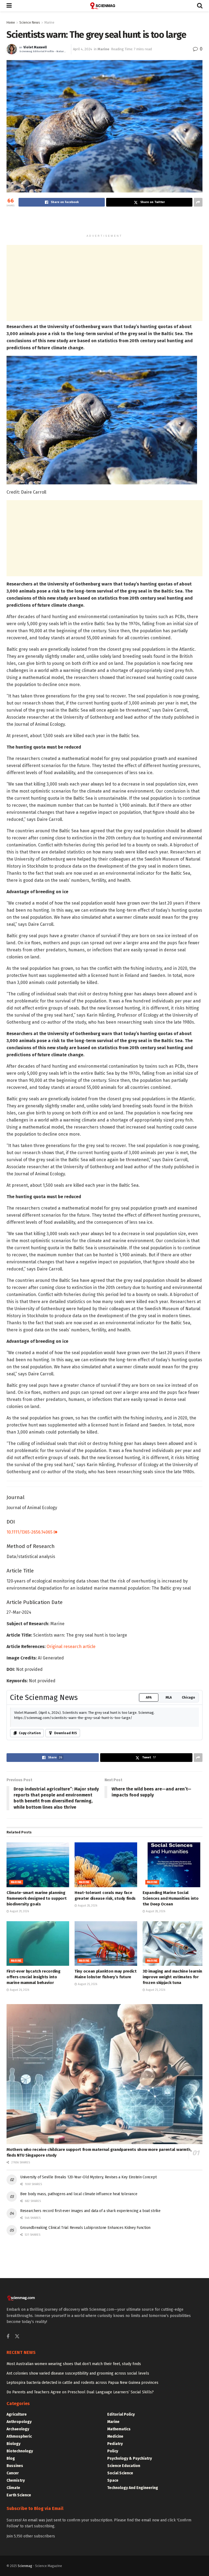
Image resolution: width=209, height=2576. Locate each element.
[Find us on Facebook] (8, 2337)
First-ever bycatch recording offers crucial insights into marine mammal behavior (33, 1977)
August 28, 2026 (87, 1906)
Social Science (120, 2473)
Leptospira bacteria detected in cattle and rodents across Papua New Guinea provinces (82, 2383)
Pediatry (115, 2444)
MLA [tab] (169, 1697)
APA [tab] (149, 1697)
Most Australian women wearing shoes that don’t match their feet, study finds (74, 2364)
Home (11, 23)
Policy (113, 2451)
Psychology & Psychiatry (130, 2458)
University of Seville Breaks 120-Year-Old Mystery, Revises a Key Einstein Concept (88, 2177)
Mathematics (119, 2429)
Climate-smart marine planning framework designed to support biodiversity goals (36, 1898)
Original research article (71, 1647)
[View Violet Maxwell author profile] (12, 49)
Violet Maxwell (35, 47)
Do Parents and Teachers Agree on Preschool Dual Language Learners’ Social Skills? (80, 2392)
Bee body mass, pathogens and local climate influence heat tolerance (79, 2194)
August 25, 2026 (87, 1984)
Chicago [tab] (188, 1697)
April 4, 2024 (83, 49)
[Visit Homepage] (104, 6)
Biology (13, 2444)
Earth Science (19, 2495)
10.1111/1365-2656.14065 (30, 1532)
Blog (11, 2458)
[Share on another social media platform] (198, 202)
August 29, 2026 (19, 1911)
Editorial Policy (121, 2414)
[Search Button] (200, 6)
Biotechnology (20, 2451)
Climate (13, 2488)
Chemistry (16, 2480)
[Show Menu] (9, 6)
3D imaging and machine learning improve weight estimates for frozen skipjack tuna (174, 1977)
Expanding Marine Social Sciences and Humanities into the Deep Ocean (171, 1898)
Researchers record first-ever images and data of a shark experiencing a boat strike (90, 2211)
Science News (30, 23)
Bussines (15, 2466)
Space (113, 2480)
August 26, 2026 (19, 1990)
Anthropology (19, 2422)
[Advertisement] (104, 222)
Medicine (115, 2436)
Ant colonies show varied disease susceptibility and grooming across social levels (78, 2373)
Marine (49, 23)
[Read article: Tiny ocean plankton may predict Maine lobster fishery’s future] (106, 1943)
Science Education (124, 2466)
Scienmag (25, 2566)
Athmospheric (19, 2436)
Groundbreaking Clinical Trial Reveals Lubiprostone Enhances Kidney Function (85, 2228)
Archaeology (18, 2429)
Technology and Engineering (133, 2488)
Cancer (13, 2473)
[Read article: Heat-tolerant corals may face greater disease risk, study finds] (106, 1865)
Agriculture (17, 2414)
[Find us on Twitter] (17, 2337)
